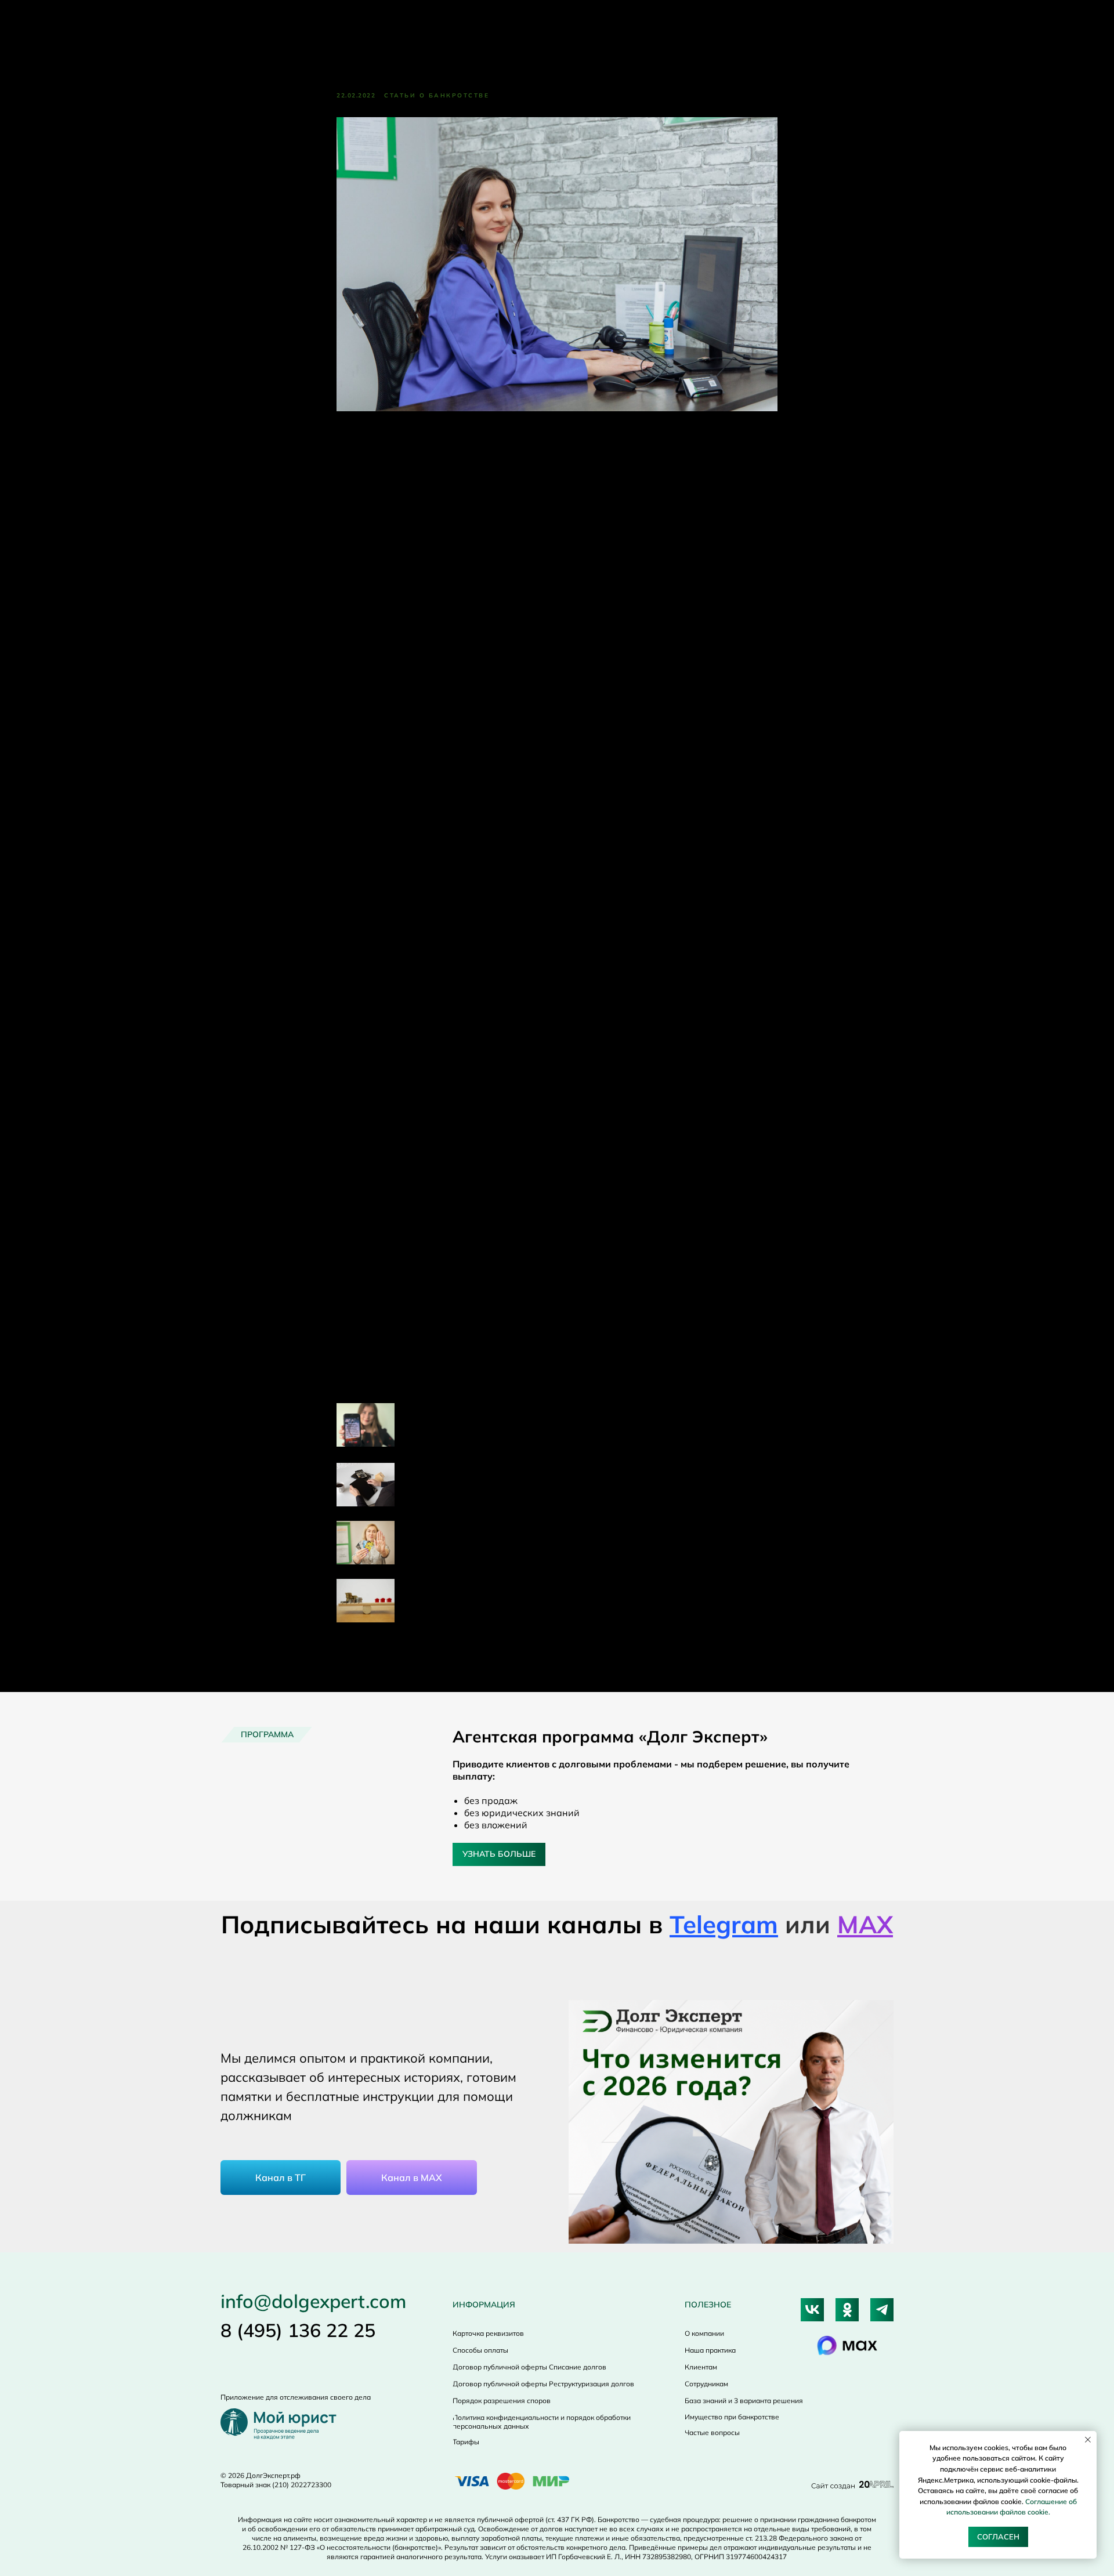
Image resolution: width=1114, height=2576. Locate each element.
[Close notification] (1088, 2440)
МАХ (865, 1924)
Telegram (724, 1924)
